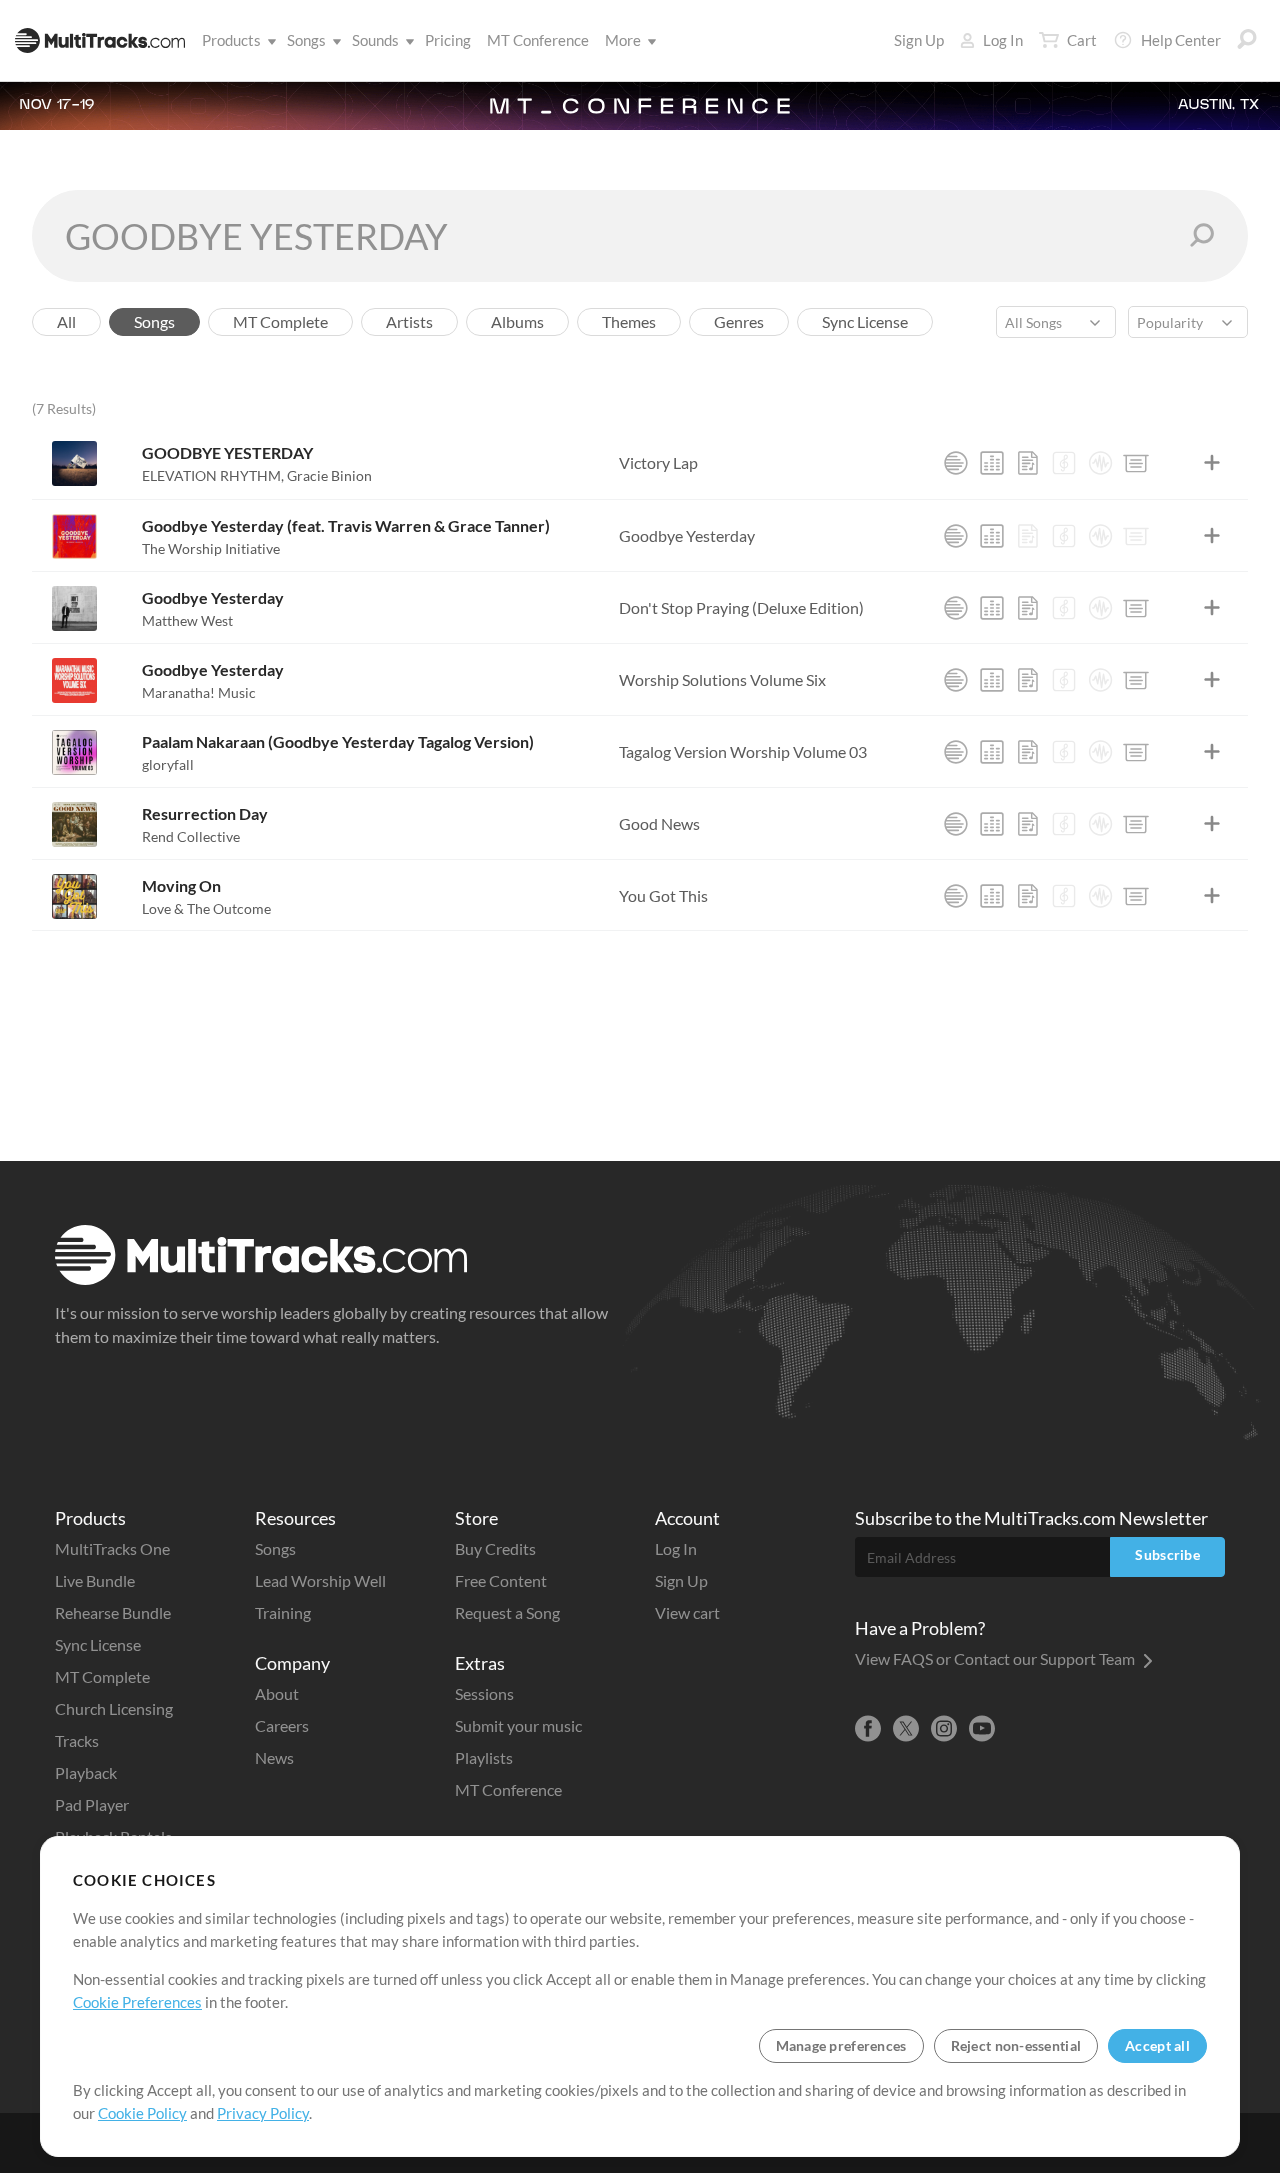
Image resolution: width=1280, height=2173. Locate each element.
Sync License (98, 1644)
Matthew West (187, 620)
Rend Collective (191, 836)
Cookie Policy (142, 2113)
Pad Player (92, 1804)
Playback (86, 1772)
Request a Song (507, 1612)
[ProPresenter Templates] (1136, 463)
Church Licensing (114, 1708)
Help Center (1181, 40)
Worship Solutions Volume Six (722, 679)
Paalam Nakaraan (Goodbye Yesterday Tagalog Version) (338, 741)
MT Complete (102, 1676)
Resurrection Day (205, 813)
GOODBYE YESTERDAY (227, 452)
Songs (306, 40)
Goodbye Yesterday (687, 535)
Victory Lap (658, 462)
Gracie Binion (329, 475)
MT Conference (538, 40)
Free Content (501, 1580)
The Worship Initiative (211, 548)
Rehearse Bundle (113, 1612)
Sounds (375, 40)
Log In (1003, 40)
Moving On (181, 885)
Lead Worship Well (320, 1580)
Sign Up (919, 40)
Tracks (77, 1740)
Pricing (448, 40)
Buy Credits (495, 1548)
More (623, 40)
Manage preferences (841, 2045)
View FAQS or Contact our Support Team (996, 1658)
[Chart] (1028, 463)
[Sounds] (1100, 463)
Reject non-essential (1016, 2045)
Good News (659, 823)
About (277, 1693)
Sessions (484, 1693)
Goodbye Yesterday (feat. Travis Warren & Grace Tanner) (346, 525)
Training (283, 1612)
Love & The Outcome (206, 908)
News (274, 1757)
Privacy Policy (263, 2113)
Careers (282, 1725)
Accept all (1157, 2045)
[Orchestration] (1064, 463)
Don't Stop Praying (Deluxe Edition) (741, 607)
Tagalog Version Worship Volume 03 (743, 751)
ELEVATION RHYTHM (213, 475)
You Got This (663, 895)
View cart (687, 1612)
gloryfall (168, 764)
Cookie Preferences (137, 2002)
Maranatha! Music (199, 692)
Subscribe (1167, 1554)
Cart (1082, 40)
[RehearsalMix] (992, 463)
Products (231, 40)
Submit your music (518, 1725)
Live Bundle (95, 1580)
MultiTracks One (112, 1548)
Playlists (484, 1757)
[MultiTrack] (956, 463)
